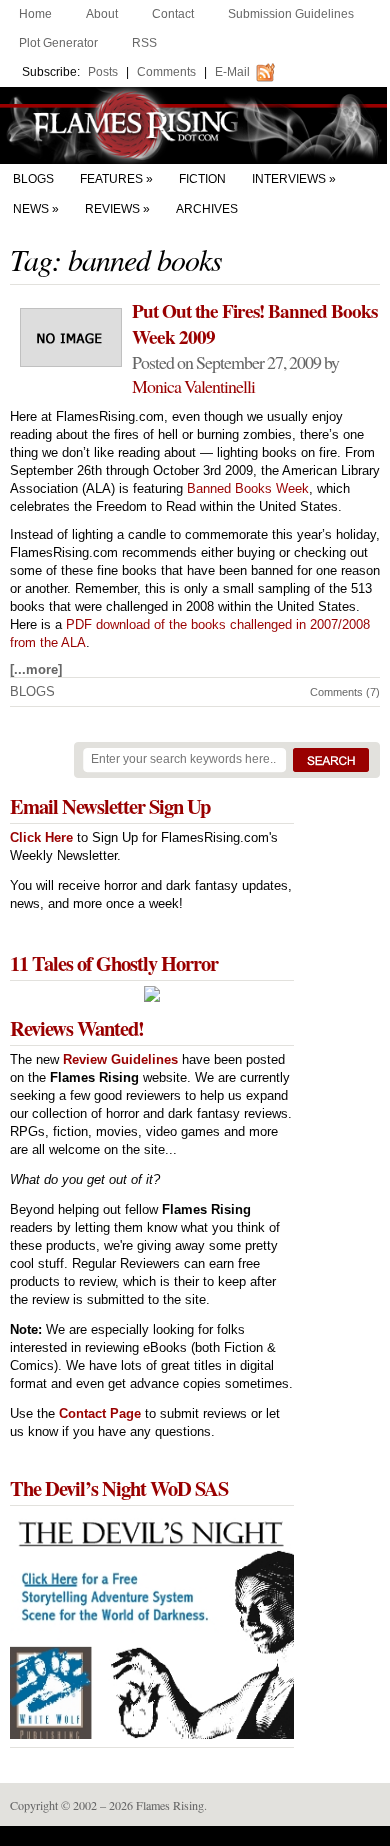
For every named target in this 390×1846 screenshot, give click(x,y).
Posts (103, 72)
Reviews (112, 209)
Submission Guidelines (291, 14)
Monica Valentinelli (193, 386)
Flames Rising (195, 125)
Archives (207, 209)
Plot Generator (58, 43)
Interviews (289, 179)
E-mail (232, 72)
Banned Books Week (248, 488)
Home (35, 14)
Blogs (33, 179)
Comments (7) (345, 692)
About (102, 14)
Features (111, 179)
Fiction (202, 179)
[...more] (36, 669)
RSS (144, 43)
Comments (166, 72)
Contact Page (100, 1413)
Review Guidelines (120, 1059)
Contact (173, 14)
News (31, 209)
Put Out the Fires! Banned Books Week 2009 (254, 324)
